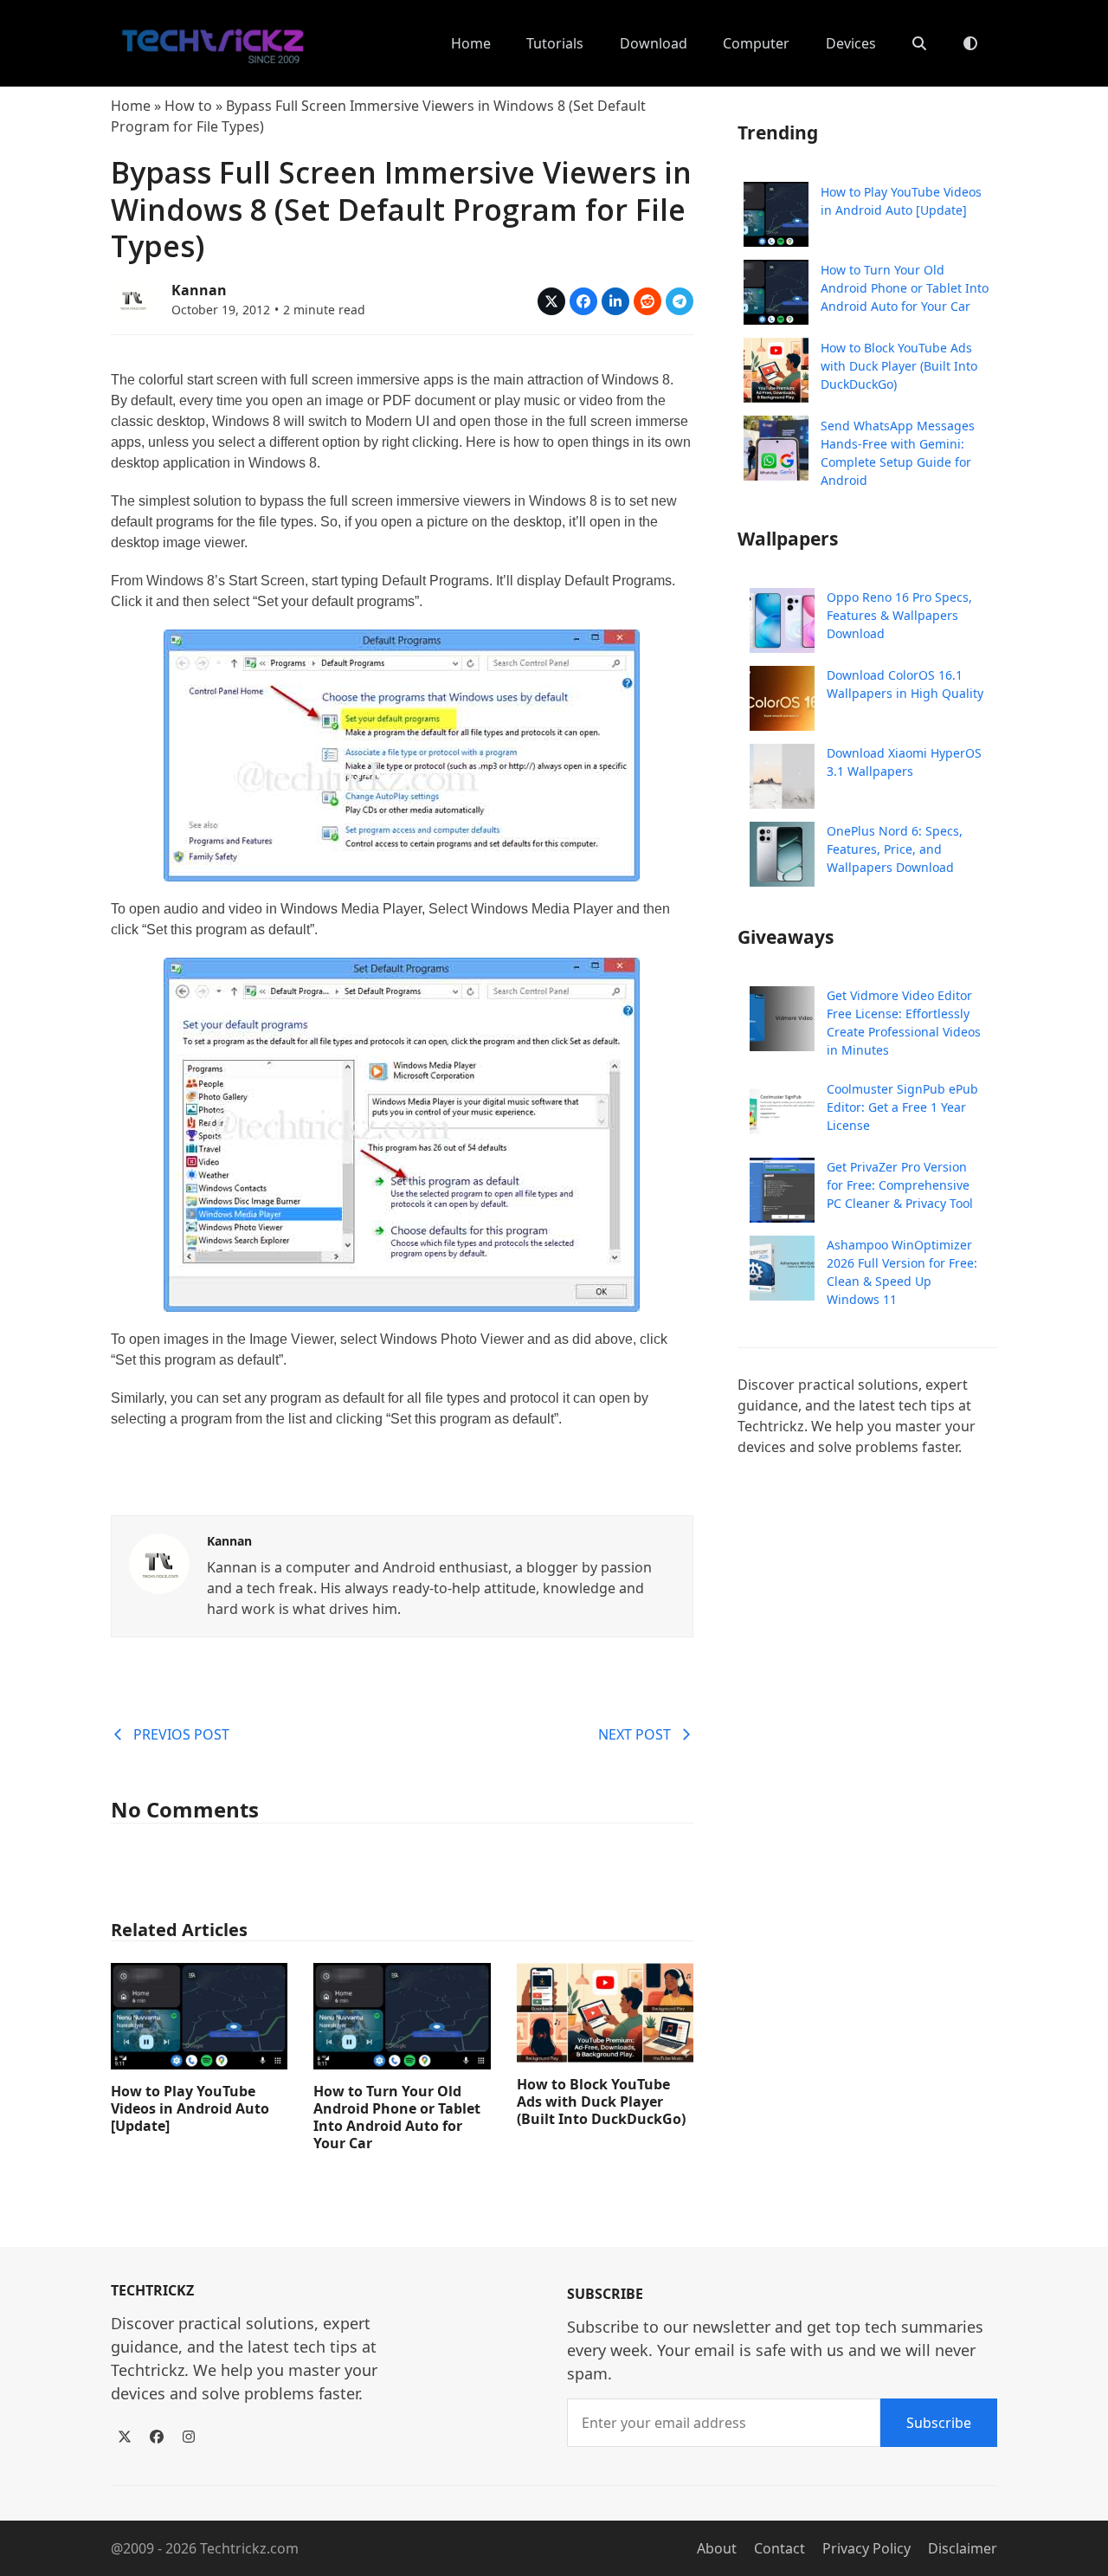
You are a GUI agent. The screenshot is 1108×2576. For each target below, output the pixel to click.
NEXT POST (635, 1734)
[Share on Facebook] (583, 301)
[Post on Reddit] (647, 301)
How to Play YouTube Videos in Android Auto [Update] (190, 2108)
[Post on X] (551, 301)
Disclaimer (963, 2548)
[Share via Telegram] (680, 301)
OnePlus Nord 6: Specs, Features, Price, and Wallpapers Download (895, 849)
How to (188, 106)
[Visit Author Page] (159, 1562)
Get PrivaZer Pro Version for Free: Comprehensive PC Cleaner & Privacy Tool (900, 1185)
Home (131, 106)
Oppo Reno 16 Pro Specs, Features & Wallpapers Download (899, 615)
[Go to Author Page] (132, 298)
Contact (779, 2548)
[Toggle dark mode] (970, 43)
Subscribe (939, 2423)
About (717, 2548)
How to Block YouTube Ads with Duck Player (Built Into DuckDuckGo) (601, 2101)
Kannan (199, 290)
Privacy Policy (866, 2548)
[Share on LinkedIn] (615, 301)
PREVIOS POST (181, 1734)
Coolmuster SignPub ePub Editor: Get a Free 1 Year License (902, 1107)
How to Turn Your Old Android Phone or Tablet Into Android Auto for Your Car (397, 2117)
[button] (919, 43)
